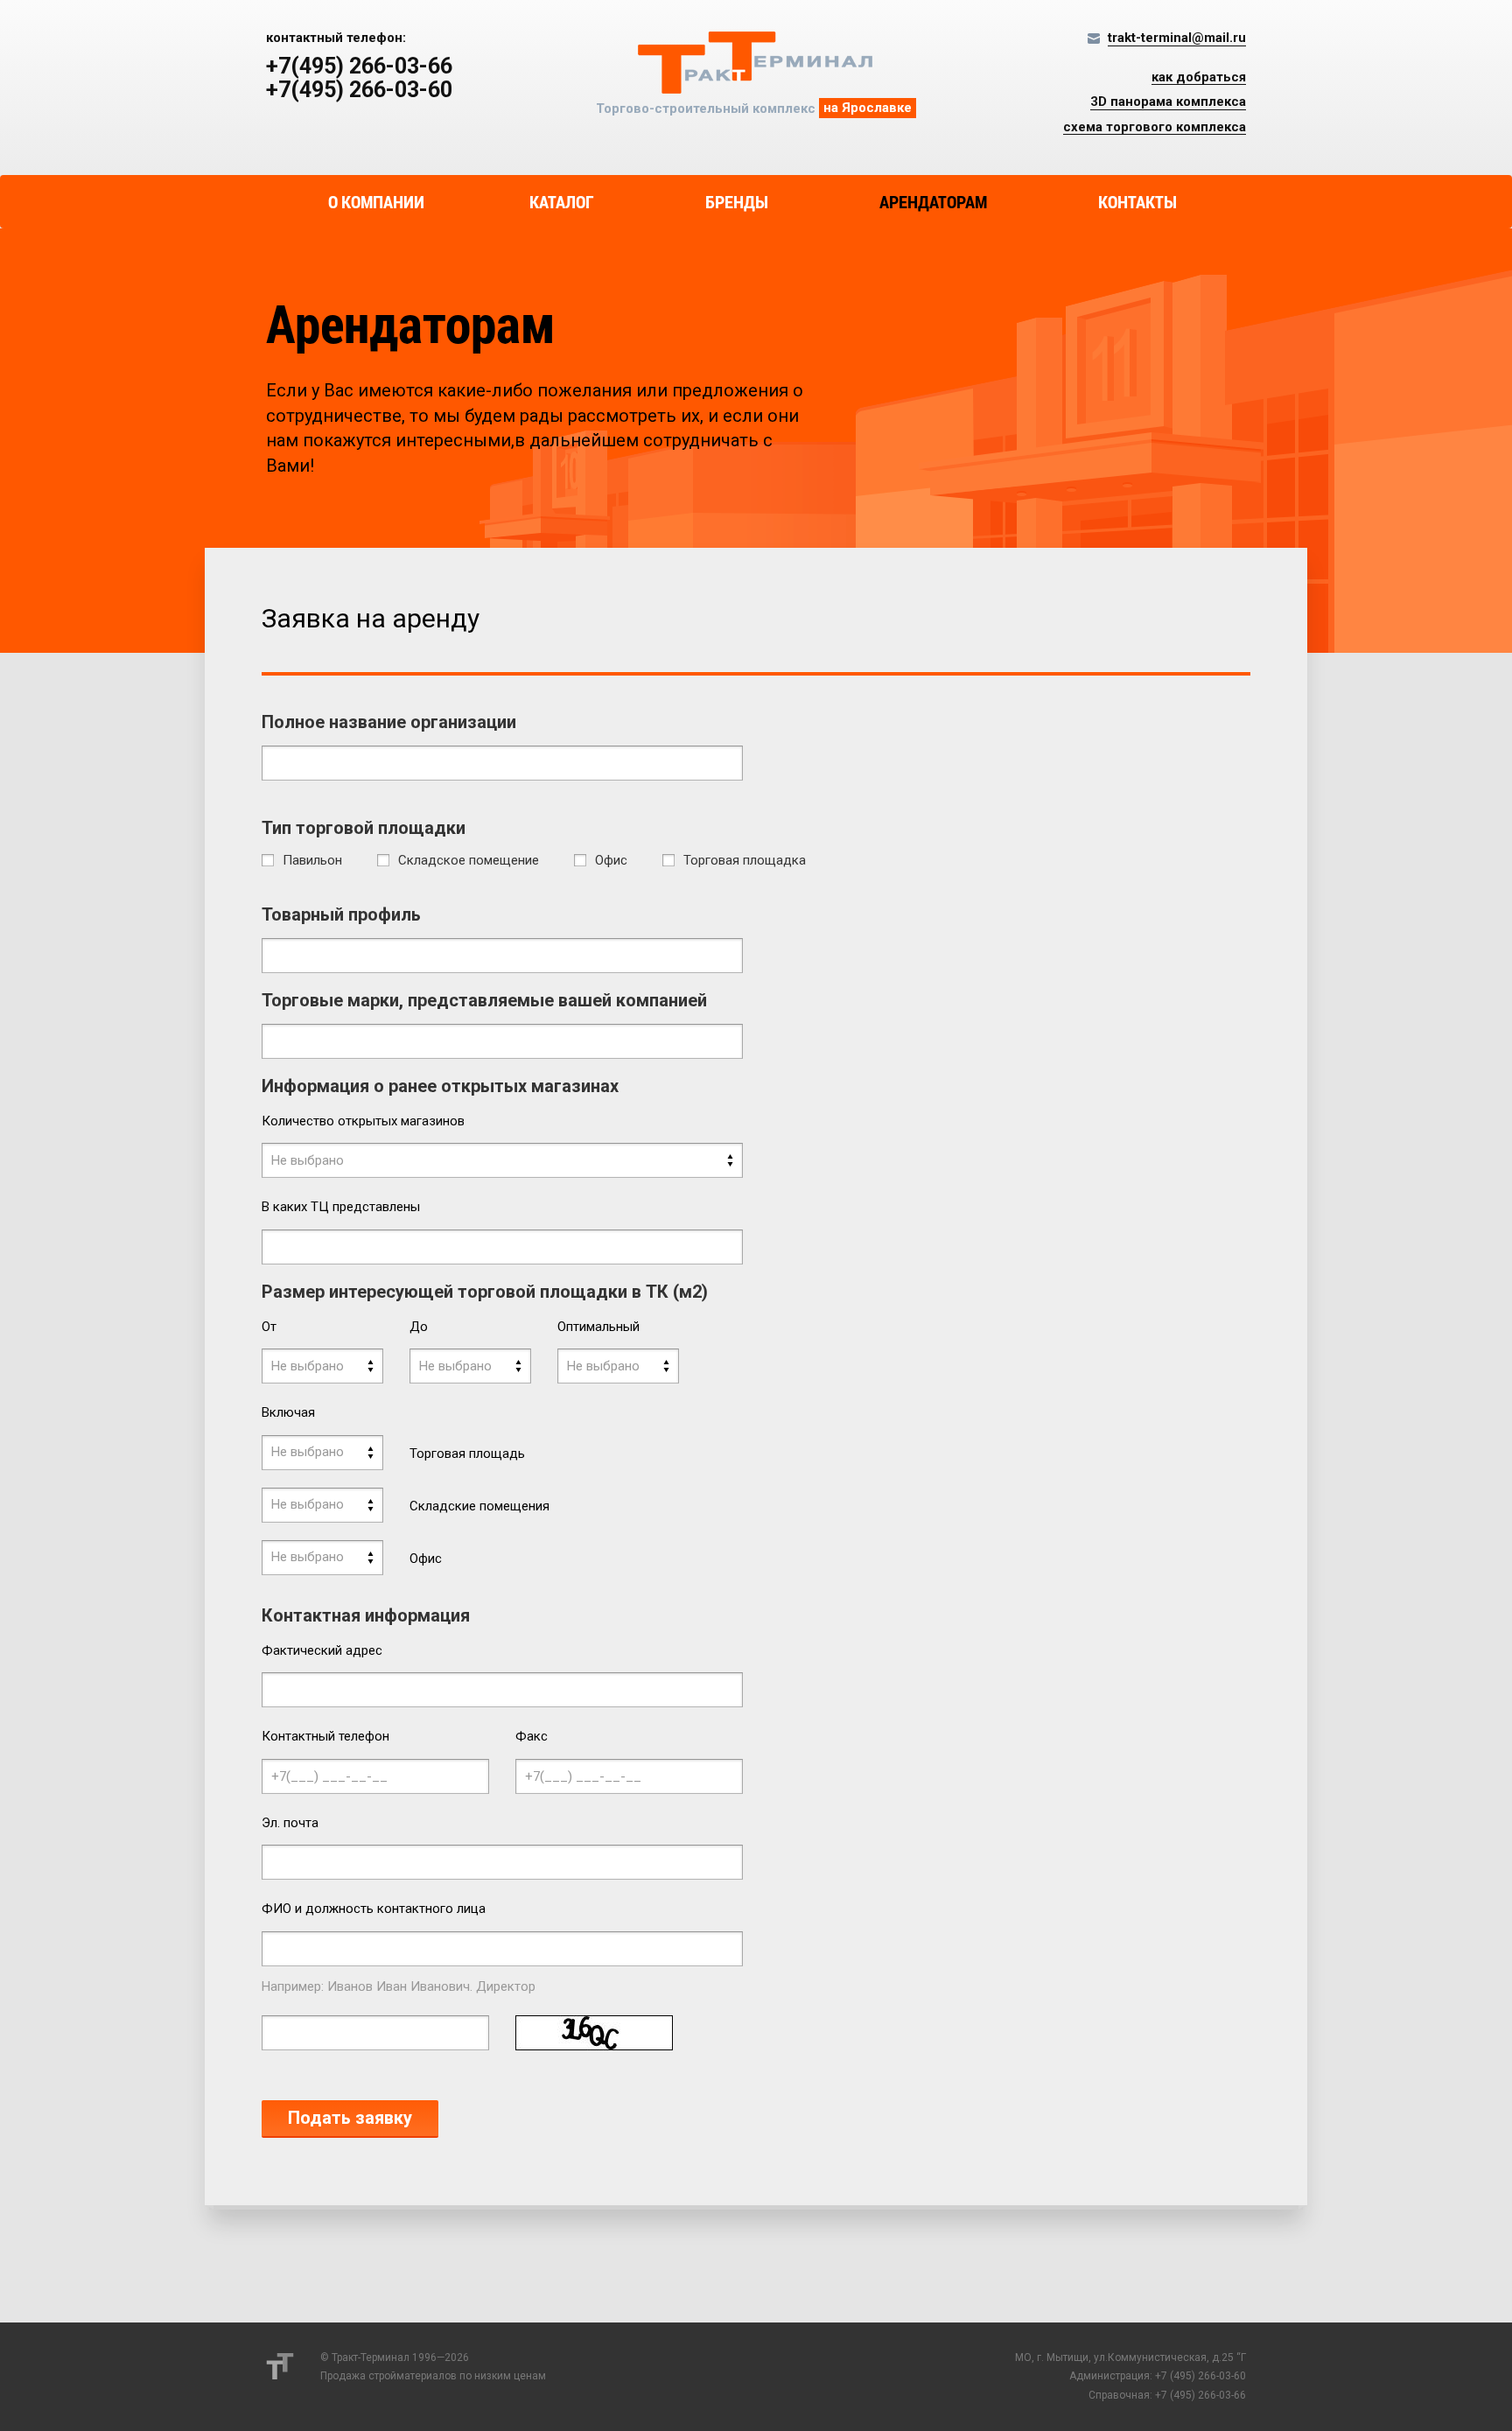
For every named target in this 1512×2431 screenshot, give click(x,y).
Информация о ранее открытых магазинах (440, 1086)
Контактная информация (366, 1615)
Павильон (312, 861)
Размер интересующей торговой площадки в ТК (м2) (485, 1292)
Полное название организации (389, 722)
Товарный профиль (341, 914)
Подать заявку (350, 2118)
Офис (611, 861)
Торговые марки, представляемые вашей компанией (484, 1000)
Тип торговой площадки (364, 828)
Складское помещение (469, 861)
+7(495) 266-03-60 (359, 90)
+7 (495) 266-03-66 (1200, 2395)
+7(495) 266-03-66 (359, 67)
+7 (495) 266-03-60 (1200, 2376)
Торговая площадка (745, 861)
